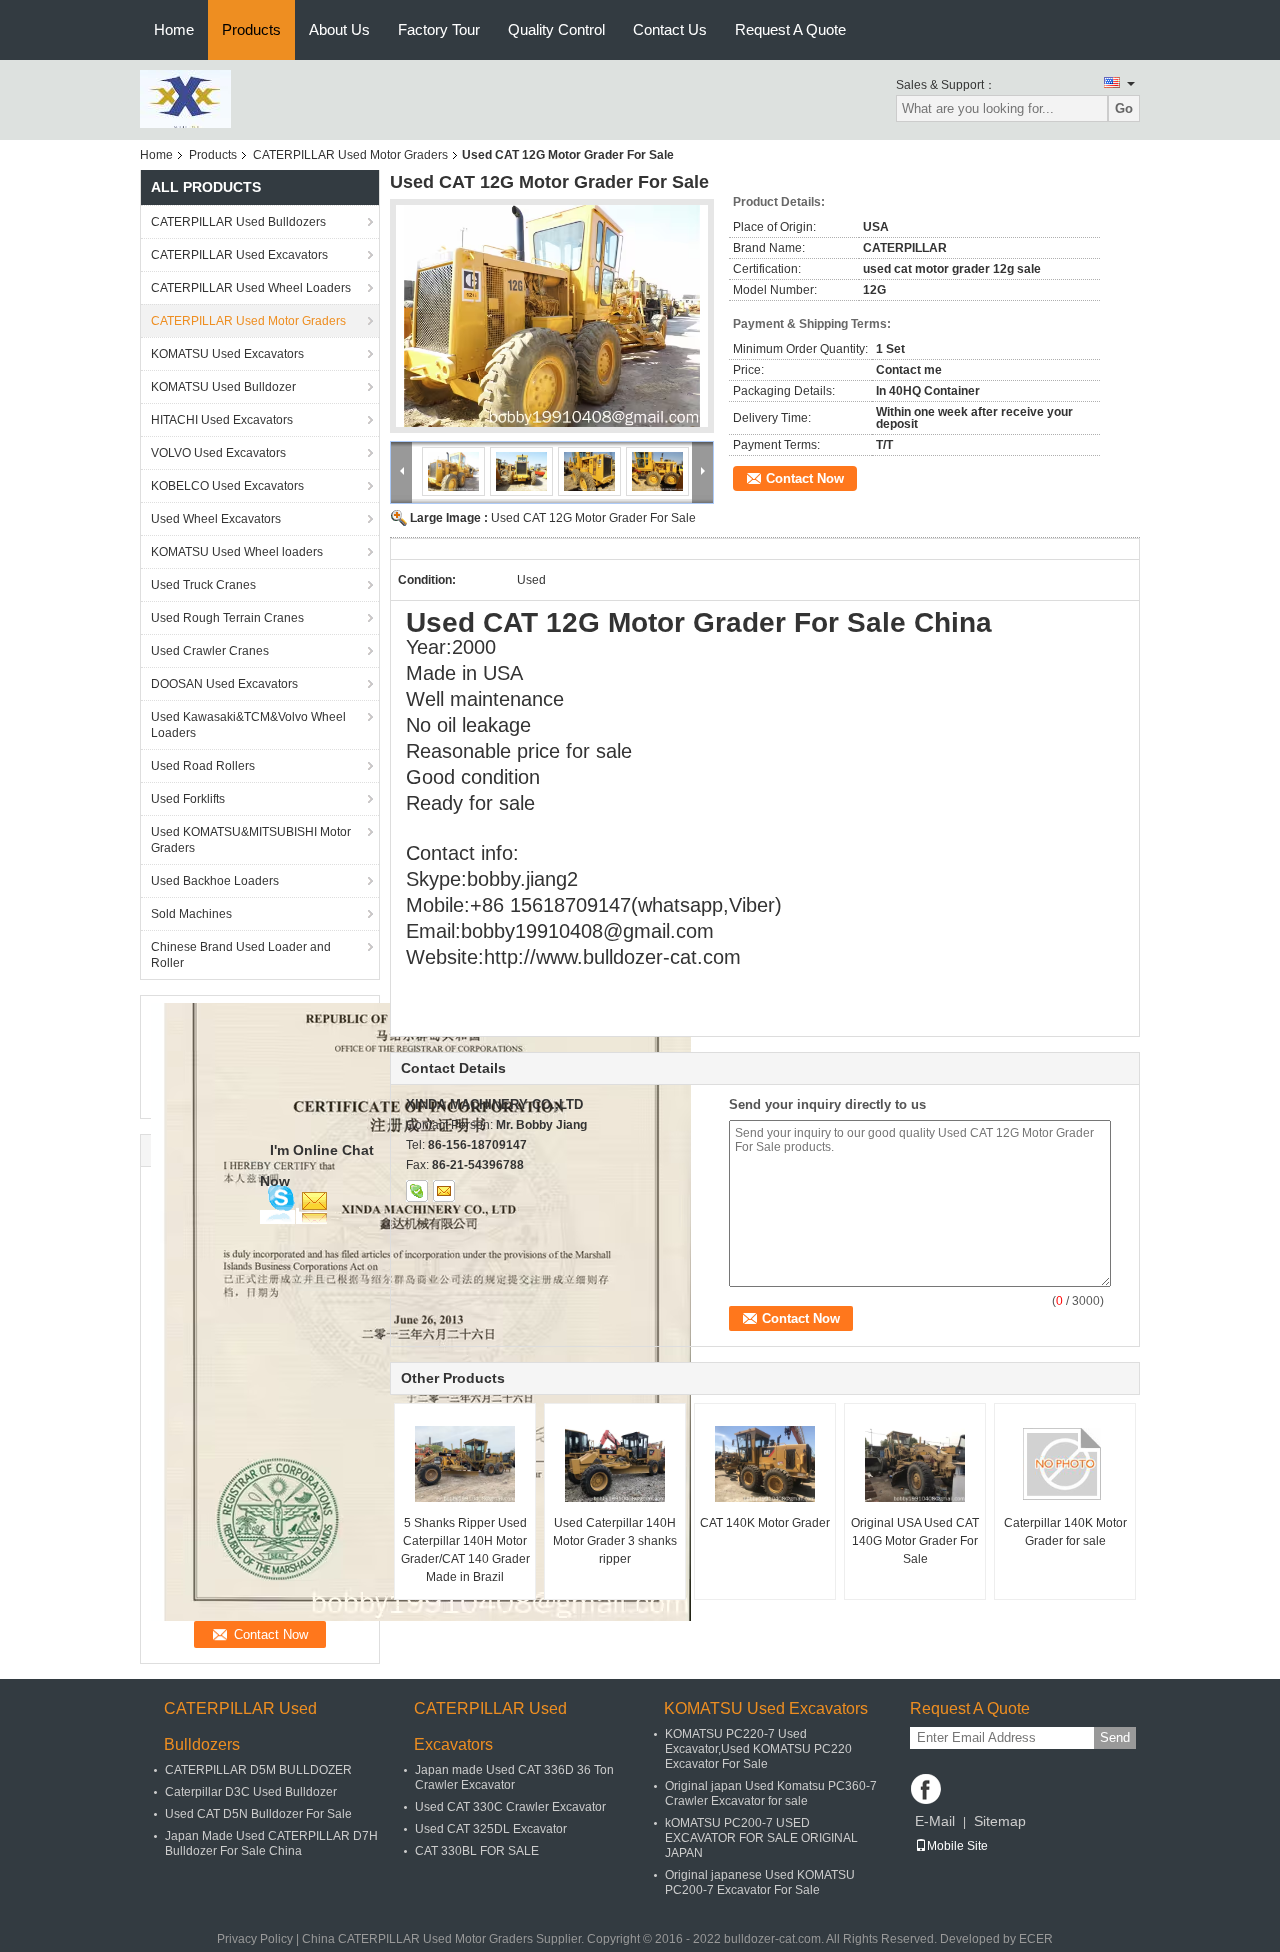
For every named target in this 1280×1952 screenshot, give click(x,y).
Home (174, 29)
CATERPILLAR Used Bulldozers (238, 222)
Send (1115, 1737)
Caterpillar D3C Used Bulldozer (251, 1792)
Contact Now (805, 478)
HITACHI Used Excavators (222, 420)
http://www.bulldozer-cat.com (612, 957)
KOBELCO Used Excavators (227, 486)
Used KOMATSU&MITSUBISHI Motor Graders (251, 840)
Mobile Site (957, 1846)
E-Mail (935, 1821)
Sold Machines (191, 914)
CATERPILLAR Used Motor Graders (350, 155)
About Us (339, 29)
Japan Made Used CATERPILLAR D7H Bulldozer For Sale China (271, 1843)
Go (1124, 108)
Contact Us (670, 29)
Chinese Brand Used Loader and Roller (241, 955)
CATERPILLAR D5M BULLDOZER (258, 1770)
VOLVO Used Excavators (218, 453)
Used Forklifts (188, 799)
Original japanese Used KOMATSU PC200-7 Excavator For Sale (760, 1882)
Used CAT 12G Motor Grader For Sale (593, 518)
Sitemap (1000, 1821)
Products (251, 29)
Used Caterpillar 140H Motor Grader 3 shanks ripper (615, 1541)
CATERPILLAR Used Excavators (239, 255)
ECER (1036, 1939)
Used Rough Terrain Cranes (227, 618)
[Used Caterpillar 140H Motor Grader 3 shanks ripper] (615, 1464)
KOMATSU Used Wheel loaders (237, 552)
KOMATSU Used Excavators (227, 354)
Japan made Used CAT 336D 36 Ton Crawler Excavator (514, 1777)
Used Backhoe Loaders (215, 881)
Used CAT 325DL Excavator (491, 1829)
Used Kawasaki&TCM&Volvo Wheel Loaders (248, 725)
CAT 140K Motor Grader (765, 1523)
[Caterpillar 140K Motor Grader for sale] (1065, 1464)
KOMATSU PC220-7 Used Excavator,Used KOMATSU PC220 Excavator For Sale (758, 1749)
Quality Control (556, 29)
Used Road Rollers (203, 766)
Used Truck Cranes (203, 585)
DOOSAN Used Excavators (224, 684)
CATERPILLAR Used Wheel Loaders (251, 288)
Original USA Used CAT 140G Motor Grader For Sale (915, 1541)
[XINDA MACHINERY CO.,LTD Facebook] (926, 1789)
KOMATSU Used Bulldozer (223, 387)
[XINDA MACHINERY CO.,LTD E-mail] (444, 1191)
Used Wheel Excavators (216, 519)
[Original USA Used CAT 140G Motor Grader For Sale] (915, 1464)
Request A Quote (790, 29)
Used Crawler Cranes (210, 651)
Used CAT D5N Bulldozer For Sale (258, 1814)
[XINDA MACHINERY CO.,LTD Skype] (417, 1191)
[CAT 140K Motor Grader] (765, 1464)
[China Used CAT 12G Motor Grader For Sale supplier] (552, 316)
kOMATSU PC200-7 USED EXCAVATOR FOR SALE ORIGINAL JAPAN (761, 1838)
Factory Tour (439, 29)
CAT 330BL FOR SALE (477, 1851)
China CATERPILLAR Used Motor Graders (417, 1939)
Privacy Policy (255, 1939)
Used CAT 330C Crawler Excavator (510, 1807)
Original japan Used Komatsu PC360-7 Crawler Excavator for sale (771, 1793)
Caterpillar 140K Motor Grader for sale (1065, 1532)
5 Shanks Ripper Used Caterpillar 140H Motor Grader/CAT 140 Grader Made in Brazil (465, 1550)
